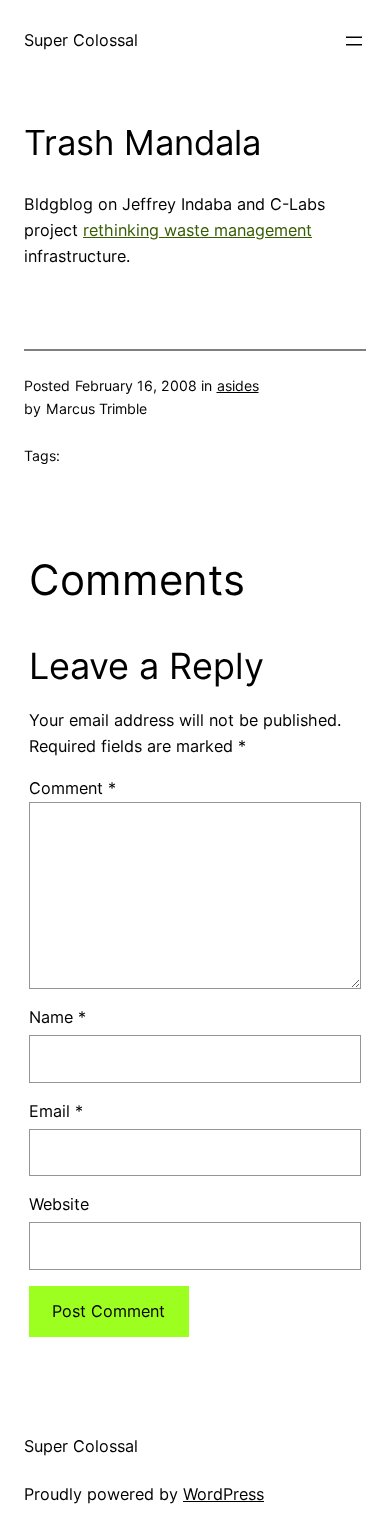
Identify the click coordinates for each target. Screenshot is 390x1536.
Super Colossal (81, 40)
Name (57, 1017)
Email (56, 1111)
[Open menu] (354, 41)
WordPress (223, 1494)
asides (238, 385)
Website (59, 1204)
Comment (72, 788)
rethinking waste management (197, 230)
